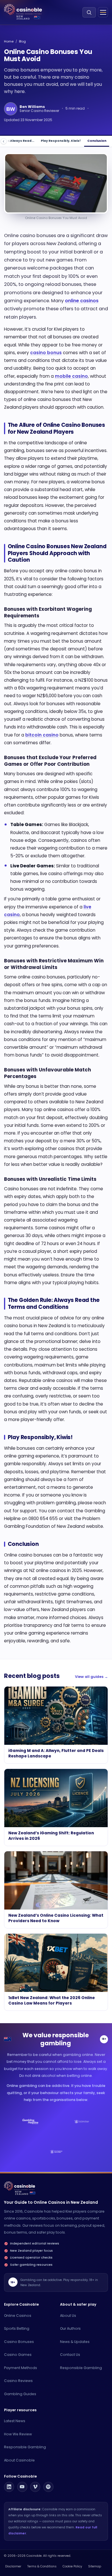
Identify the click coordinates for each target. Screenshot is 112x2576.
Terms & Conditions (42, 2566)
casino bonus (46, 353)
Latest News (15, 2421)
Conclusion (97, 141)
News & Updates (75, 2342)
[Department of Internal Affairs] (56, 2152)
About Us (68, 2316)
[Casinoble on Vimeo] (35, 2487)
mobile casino (71, 376)
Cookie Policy (72, 2566)
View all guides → (91, 1677)
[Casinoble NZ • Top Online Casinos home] (23, 10)
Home (9, 41)
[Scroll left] (4, 141)
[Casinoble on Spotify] (48, 2487)
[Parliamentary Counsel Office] (82, 2122)
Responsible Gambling (81, 2368)
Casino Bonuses (19, 2342)
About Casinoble (19, 2460)
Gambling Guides (20, 2394)
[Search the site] (89, 12)
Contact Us (70, 2355)
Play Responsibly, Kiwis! (61, 141)
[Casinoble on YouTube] (22, 2487)
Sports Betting (17, 2328)
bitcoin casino (42, 735)
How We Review (18, 2434)
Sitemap (95, 2566)
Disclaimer (13, 2566)
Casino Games (18, 2355)
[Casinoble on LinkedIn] (9, 2487)
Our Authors (70, 2328)
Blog (22, 41)
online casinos (82, 301)
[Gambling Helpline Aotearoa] (30, 2122)
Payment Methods (21, 2368)
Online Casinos (18, 2316)
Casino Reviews (18, 2381)
